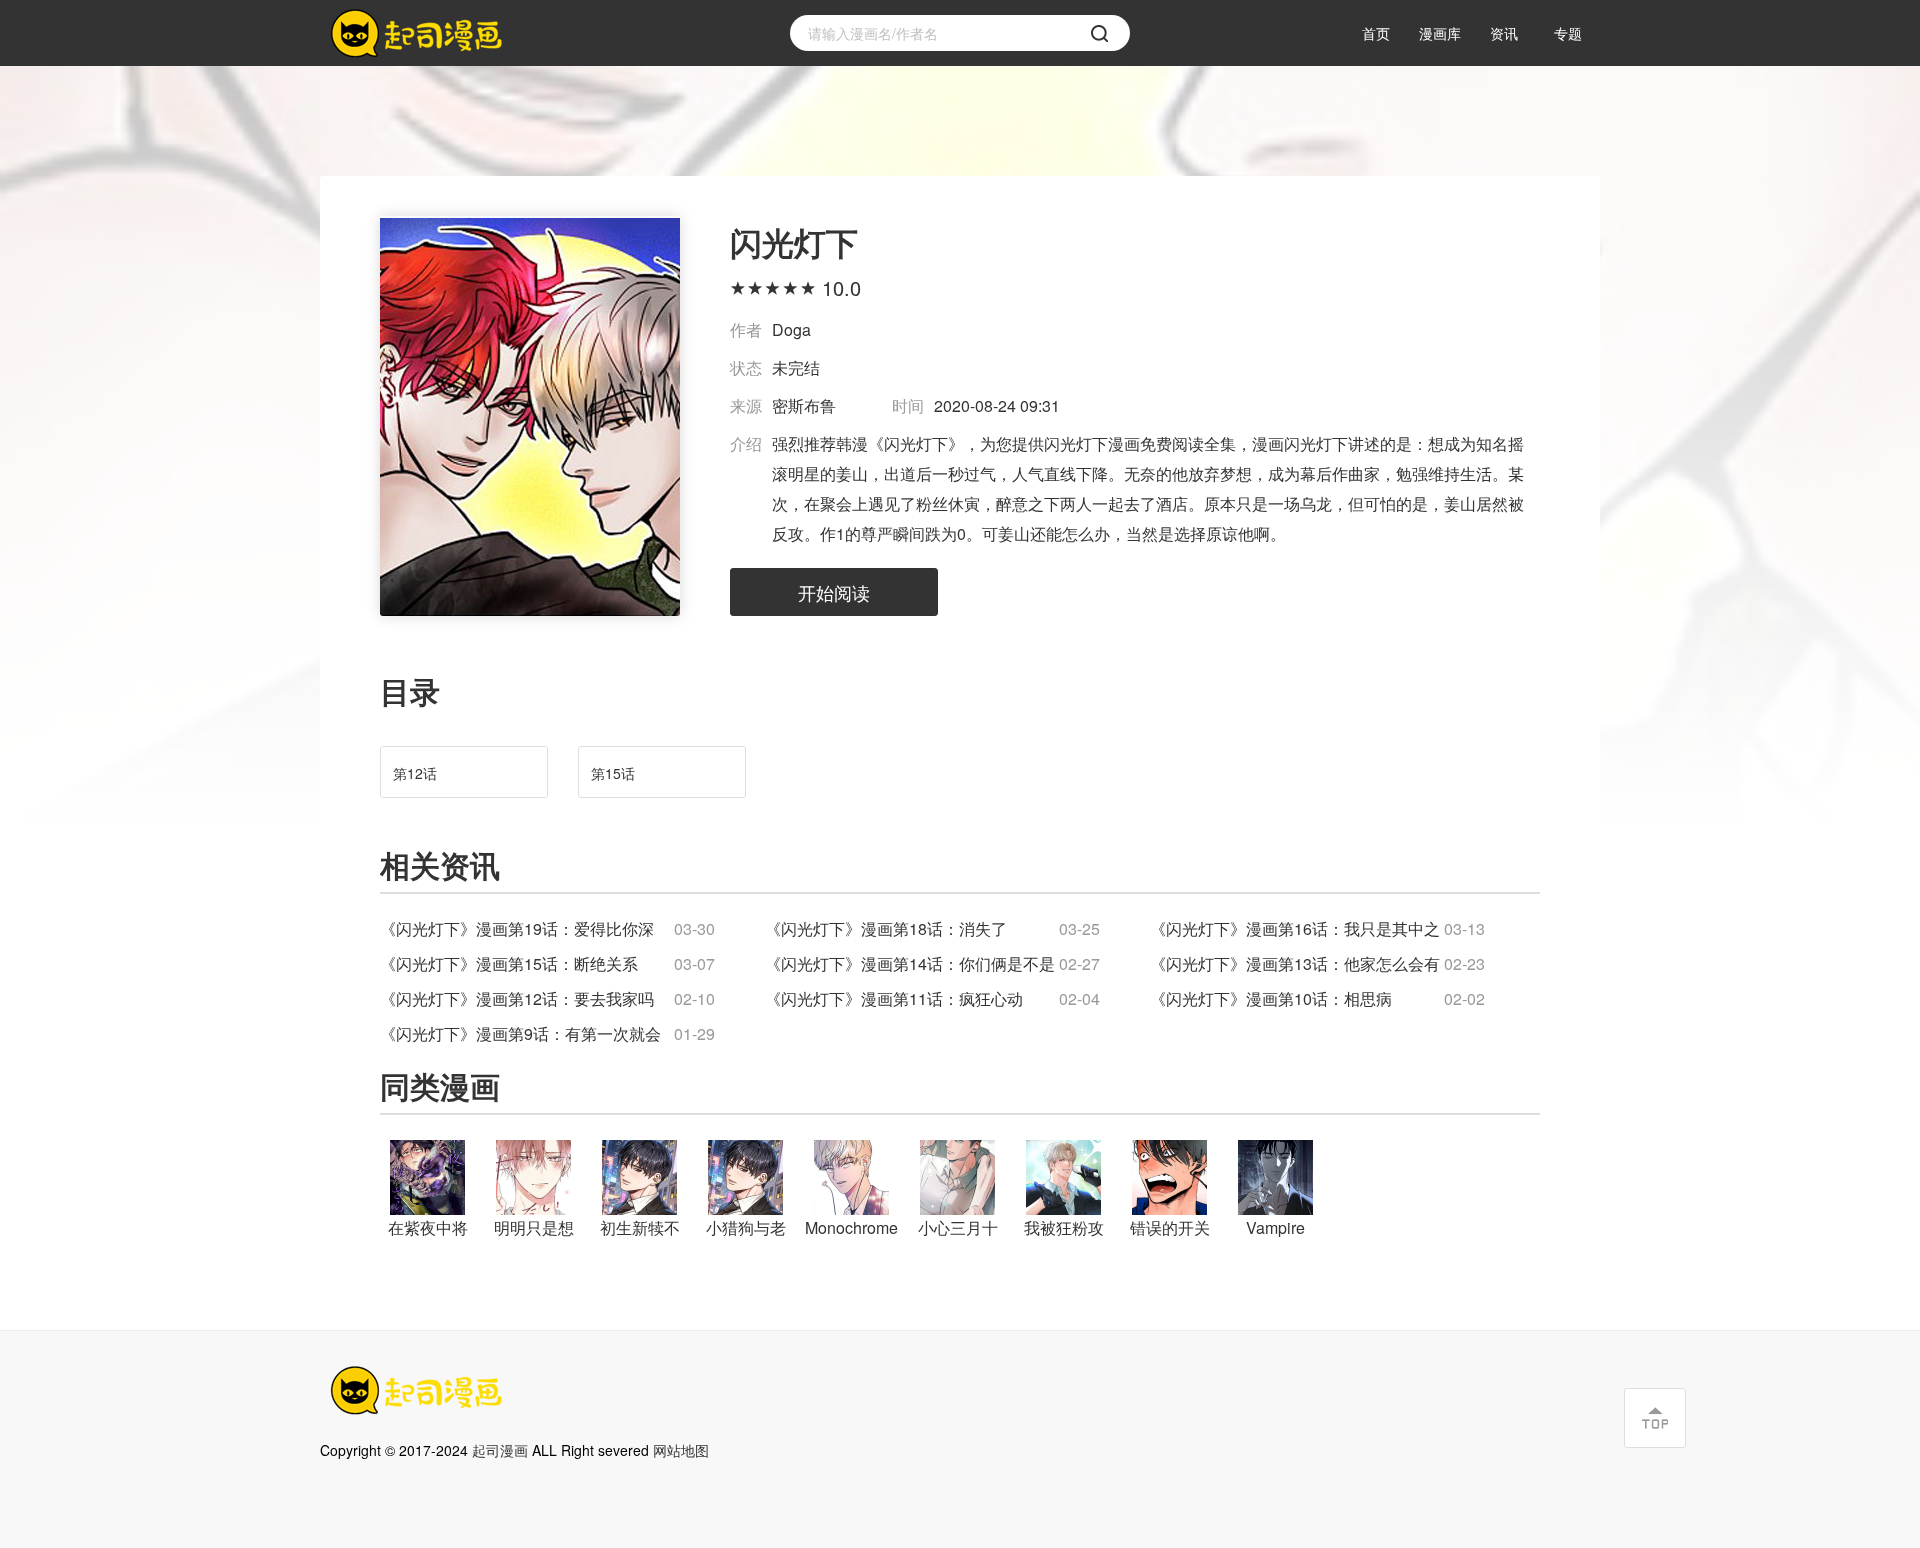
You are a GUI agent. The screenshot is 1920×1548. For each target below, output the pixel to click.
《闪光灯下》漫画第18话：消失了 (886, 928)
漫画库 (1440, 33)
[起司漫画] (420, 33)
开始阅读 (834, 592)
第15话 (613, 773)
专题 (1568, 33)
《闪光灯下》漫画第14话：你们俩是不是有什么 (910, 965)
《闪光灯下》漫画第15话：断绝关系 (509, 963)
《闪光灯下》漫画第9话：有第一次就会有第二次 (520, 1035)
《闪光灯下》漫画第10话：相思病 (1271, 998)
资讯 (1504, 33)
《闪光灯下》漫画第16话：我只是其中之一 (1295, 930)
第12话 (415, 773)
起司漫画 (500, 1450)
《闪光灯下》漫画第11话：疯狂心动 (894, 998)
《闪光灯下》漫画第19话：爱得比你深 (517, 928)
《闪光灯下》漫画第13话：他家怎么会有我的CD (1295, 965)
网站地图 (681, 1450)
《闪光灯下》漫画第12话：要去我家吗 (517, 998)
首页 (1376, 33)
